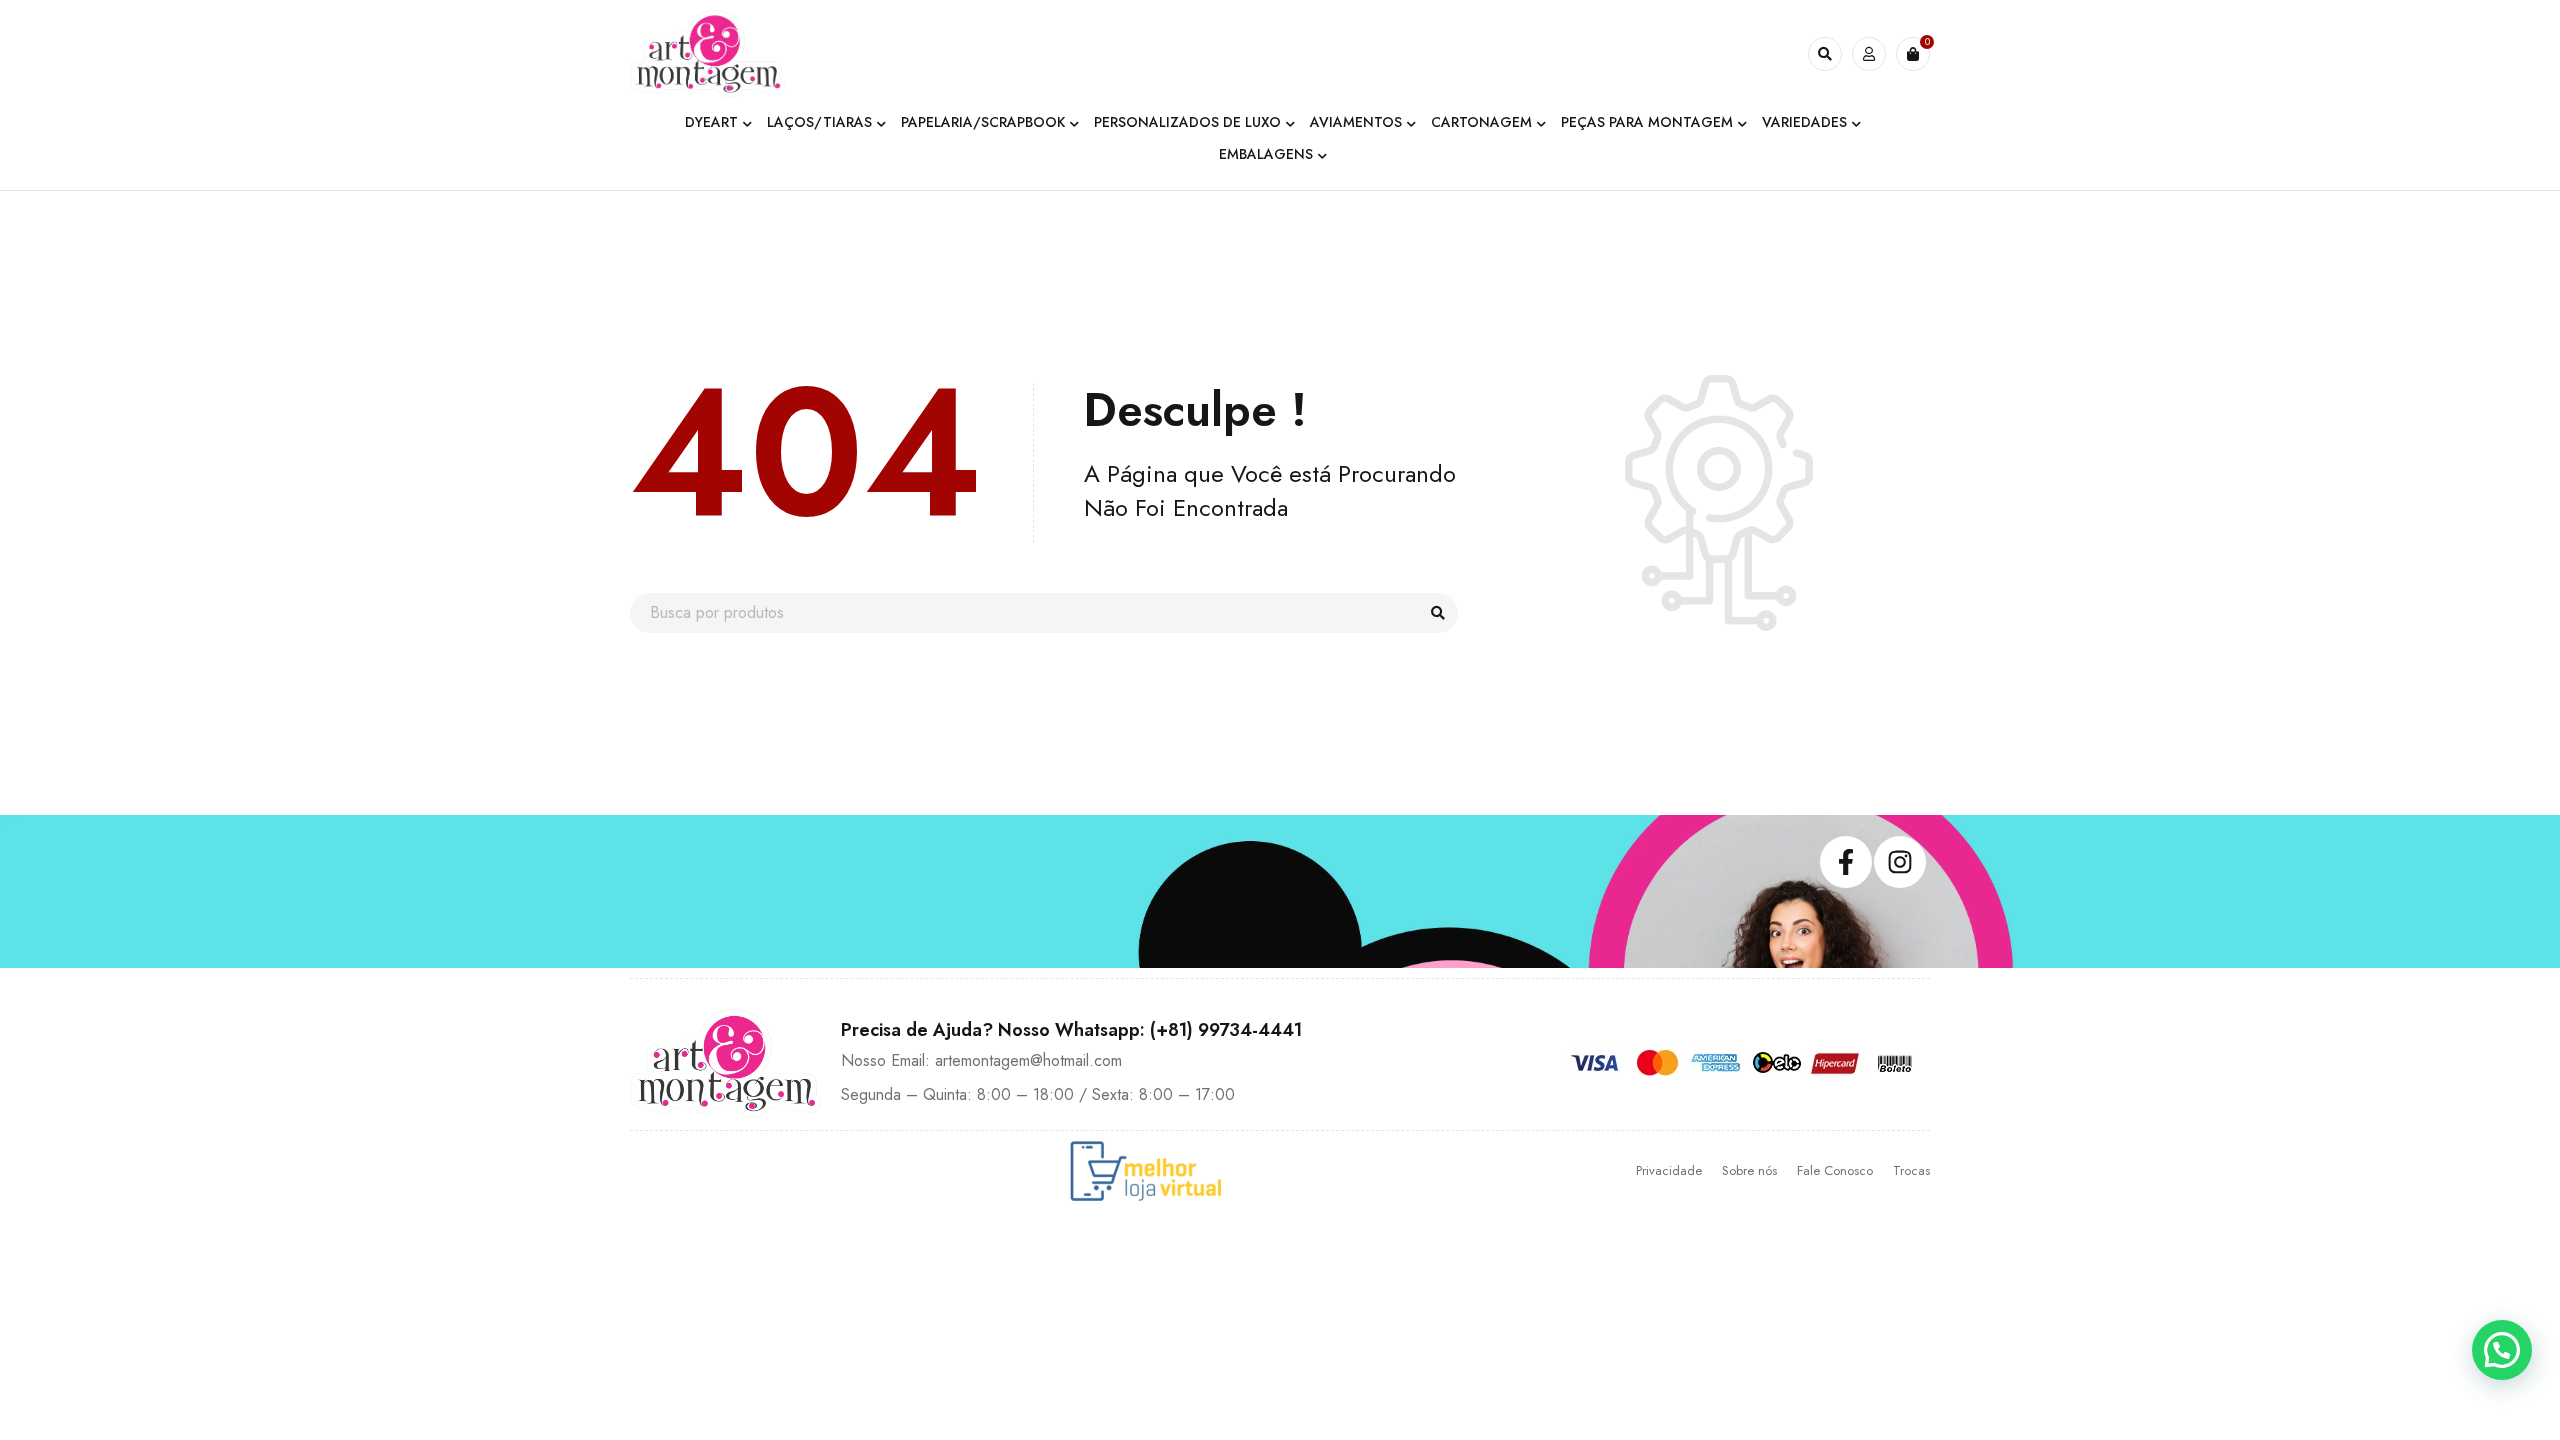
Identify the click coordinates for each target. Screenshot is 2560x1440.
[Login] (1869, 54)
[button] (2502, 1350)
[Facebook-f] (1846, 862)
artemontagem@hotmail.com (1028, 1060)
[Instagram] (1900, 862)
